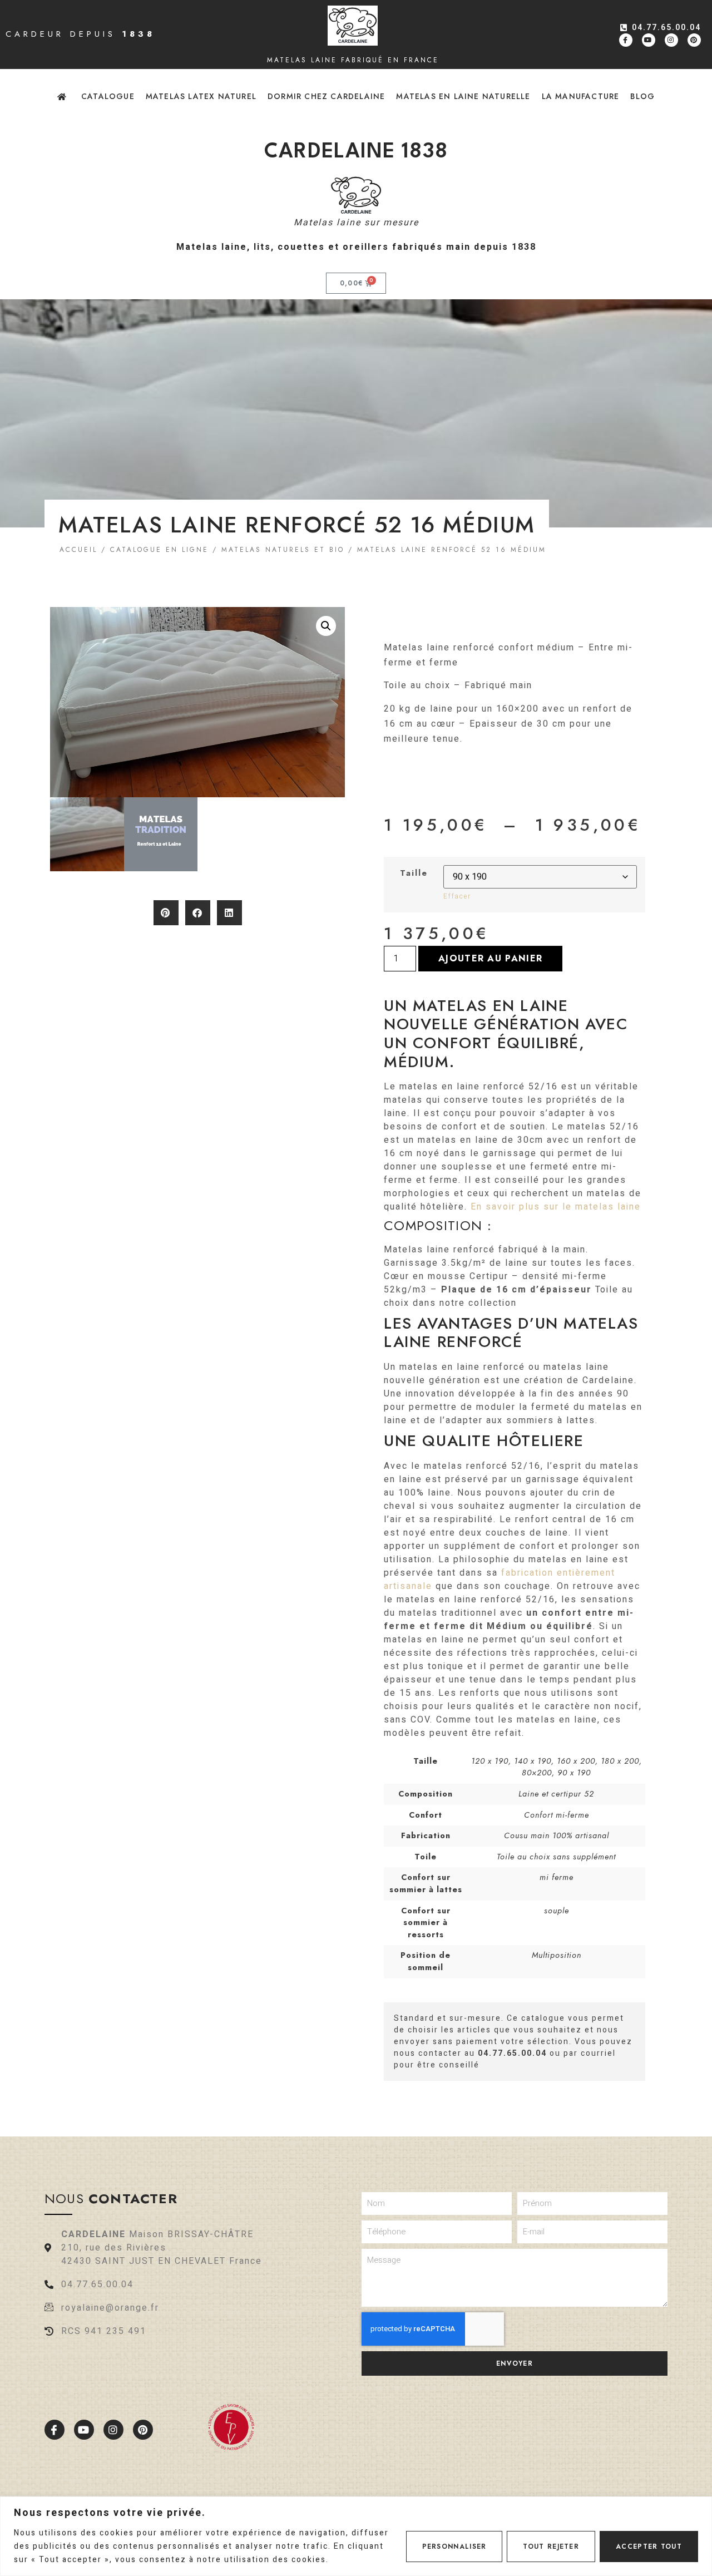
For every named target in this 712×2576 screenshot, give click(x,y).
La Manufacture (581, 96)
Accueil (78, 550)
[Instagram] (671, 40)
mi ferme (557, 1877)
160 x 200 (576, 1761)
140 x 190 (533, 1761)
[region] (356, 2536)
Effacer (457, 896)
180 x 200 (620, 1761)
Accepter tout (649, 2547)
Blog (642, 96)
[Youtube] (649, 40)
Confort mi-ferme (557, 1815)
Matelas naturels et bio (283, 550)
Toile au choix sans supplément (556, 1857)
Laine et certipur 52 (556, 1794)
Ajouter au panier (490, 958)
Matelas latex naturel (201, 96)
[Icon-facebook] (626, 40)
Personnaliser (454, 2547)
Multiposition (557, 1955)
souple (557, 1911)
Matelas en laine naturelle (463, 96)
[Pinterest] (694, 40)
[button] (326, 626)
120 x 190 (490, 1761)
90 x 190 (574, 1773)
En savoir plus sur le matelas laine (556, 1207)
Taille (414, 873)
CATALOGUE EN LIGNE (159, 550)
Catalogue (108, 96)
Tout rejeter (551, 2547)
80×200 (537, 1773)
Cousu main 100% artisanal (557, 1835)
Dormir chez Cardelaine (326, 96)
